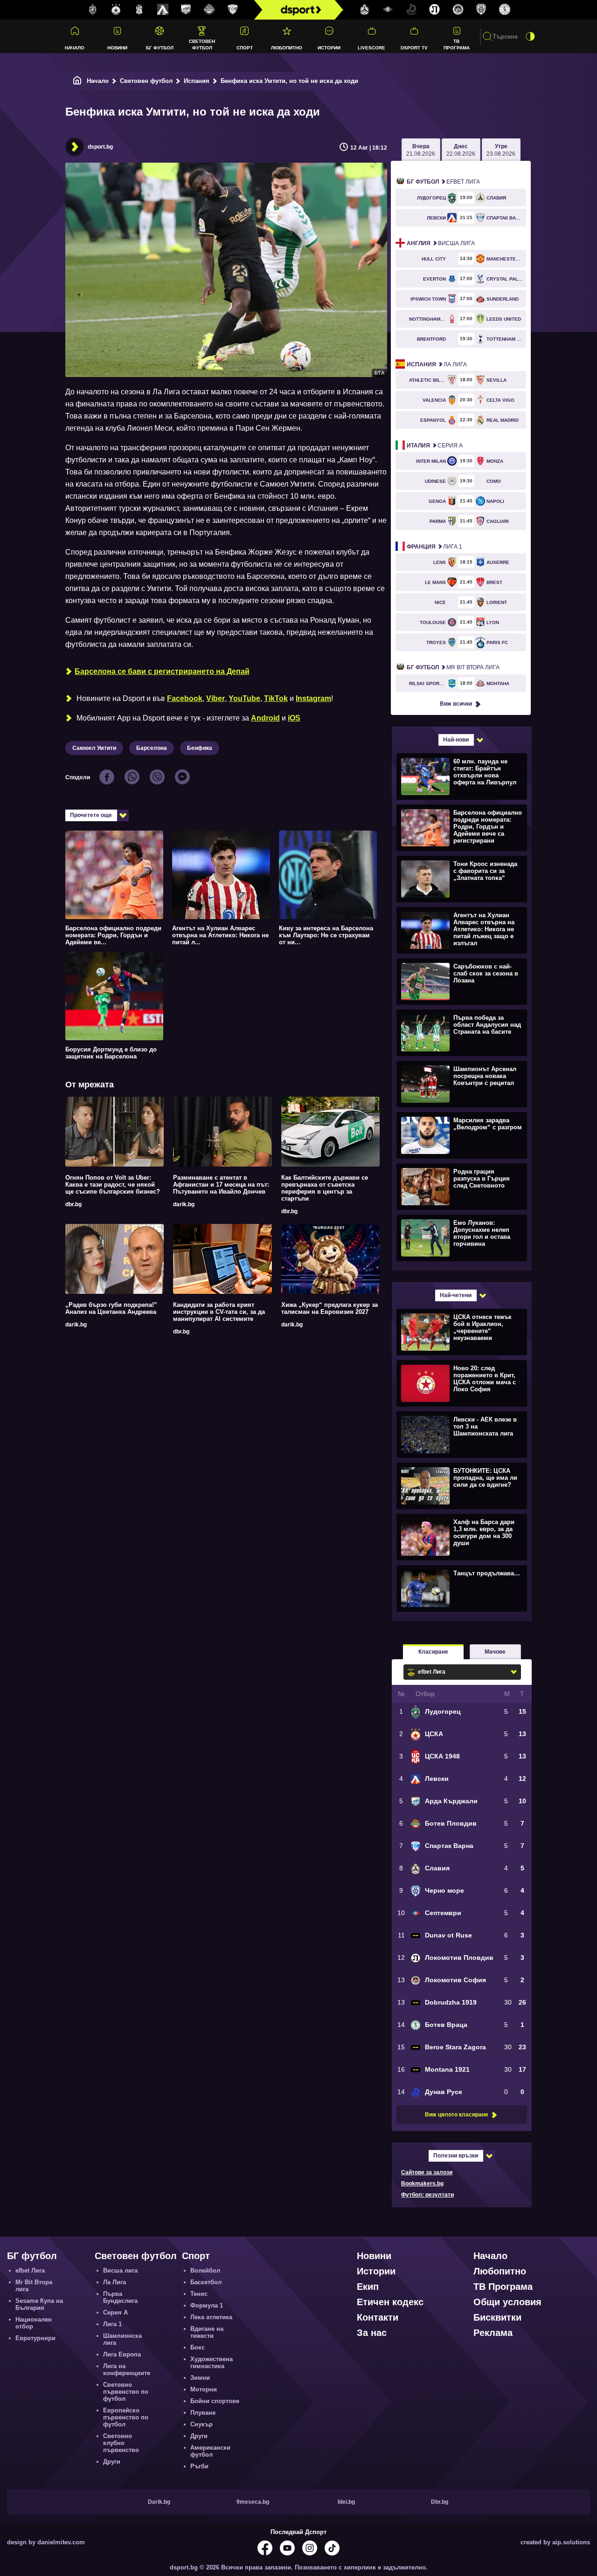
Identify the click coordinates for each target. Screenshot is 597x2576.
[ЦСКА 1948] (139, 10)
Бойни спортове (215, 2401)
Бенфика (200, 748)
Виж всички (456, 704)
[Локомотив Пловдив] (435, 10)
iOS (294, 718)
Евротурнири (35, 2338)
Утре (501, 150)
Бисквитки (497, 2317)
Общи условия (507, 2302)
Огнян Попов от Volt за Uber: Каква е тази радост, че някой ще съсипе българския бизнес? (113, 1185)
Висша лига (441, 243)
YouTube (244, 698)
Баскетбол (206, 2282)
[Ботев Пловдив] (209, 10)
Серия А (435, 446)
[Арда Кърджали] (186, 10)
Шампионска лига (122, 2339)
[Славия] (365, 10)
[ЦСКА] (116, 10)
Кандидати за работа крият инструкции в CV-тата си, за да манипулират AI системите (219, 1312)
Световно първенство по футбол (126, 2392)
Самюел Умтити (94, 748)
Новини (117, 48)
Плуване (203, 2413)
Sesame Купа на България (39, 2304)
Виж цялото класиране (457, 2115)
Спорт (245, 48)
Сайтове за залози (427, 2172)
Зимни (200, 2378)
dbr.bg (73, 1204)
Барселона (152, 748)
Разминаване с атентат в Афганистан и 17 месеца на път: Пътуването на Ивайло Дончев (221, 1185)
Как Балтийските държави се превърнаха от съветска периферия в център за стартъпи (325, 1188)
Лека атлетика (211, 2317)
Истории (329, 48)
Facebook (185, 698)
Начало (75, 48)
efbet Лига (443, 182)
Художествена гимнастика (212, 2363)
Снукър (201, 2424)
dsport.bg (100, 147)
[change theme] (530, 36)
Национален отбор (34, 2323)
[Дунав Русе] (411, 10)
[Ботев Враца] (505, 10)
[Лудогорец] (93, 10)
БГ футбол (160, 48)
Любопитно (287, 48)
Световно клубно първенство (121, 2443)
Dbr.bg (440, 2502)
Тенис (199, 2294)
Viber (215, 698)
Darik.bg (159, 2502)
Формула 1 (207, 2305)
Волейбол (205, 2270)
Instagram (313, 698)
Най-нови (456, 740)
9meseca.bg (253, 2502)
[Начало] (77, 81)
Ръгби (199, 2466)
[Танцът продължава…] (461, 1588)
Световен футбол (202, 44)
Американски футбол (210, 2451)
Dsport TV (414, 48)
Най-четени (456, 1295)
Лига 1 (434, 547)
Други (112, 2462)
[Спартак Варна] (233, 10)
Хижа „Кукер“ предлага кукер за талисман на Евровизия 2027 (330, 1308)
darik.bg (184, 1204)
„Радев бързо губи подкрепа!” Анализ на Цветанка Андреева (111, 1308)
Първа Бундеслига (120, 2297)
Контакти (378, 2317)
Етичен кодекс (390, 2302)
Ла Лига (437, 364)
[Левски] (163, 10)
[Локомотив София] (458, 10)
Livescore (371, 48)
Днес (461, 150)
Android (265, 718)
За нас (372, 2333)
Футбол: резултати (427, 2195)
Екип (368, 2287)
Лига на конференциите (127, 2370)
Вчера (421, 150)
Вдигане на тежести (207, 2332)
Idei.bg (346, 2502)
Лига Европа (122, 2354)
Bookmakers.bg (422, 2184)
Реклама (493, 2333)
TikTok (276, 698)
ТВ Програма (457, 44)
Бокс (198, 2347)
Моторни (204, 2389)
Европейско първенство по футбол (126, 2417)
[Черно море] (481, 10)
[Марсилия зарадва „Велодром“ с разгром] (461, 1135)
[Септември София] (388, 10)
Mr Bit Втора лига (453, 667)
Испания (197, 81)
